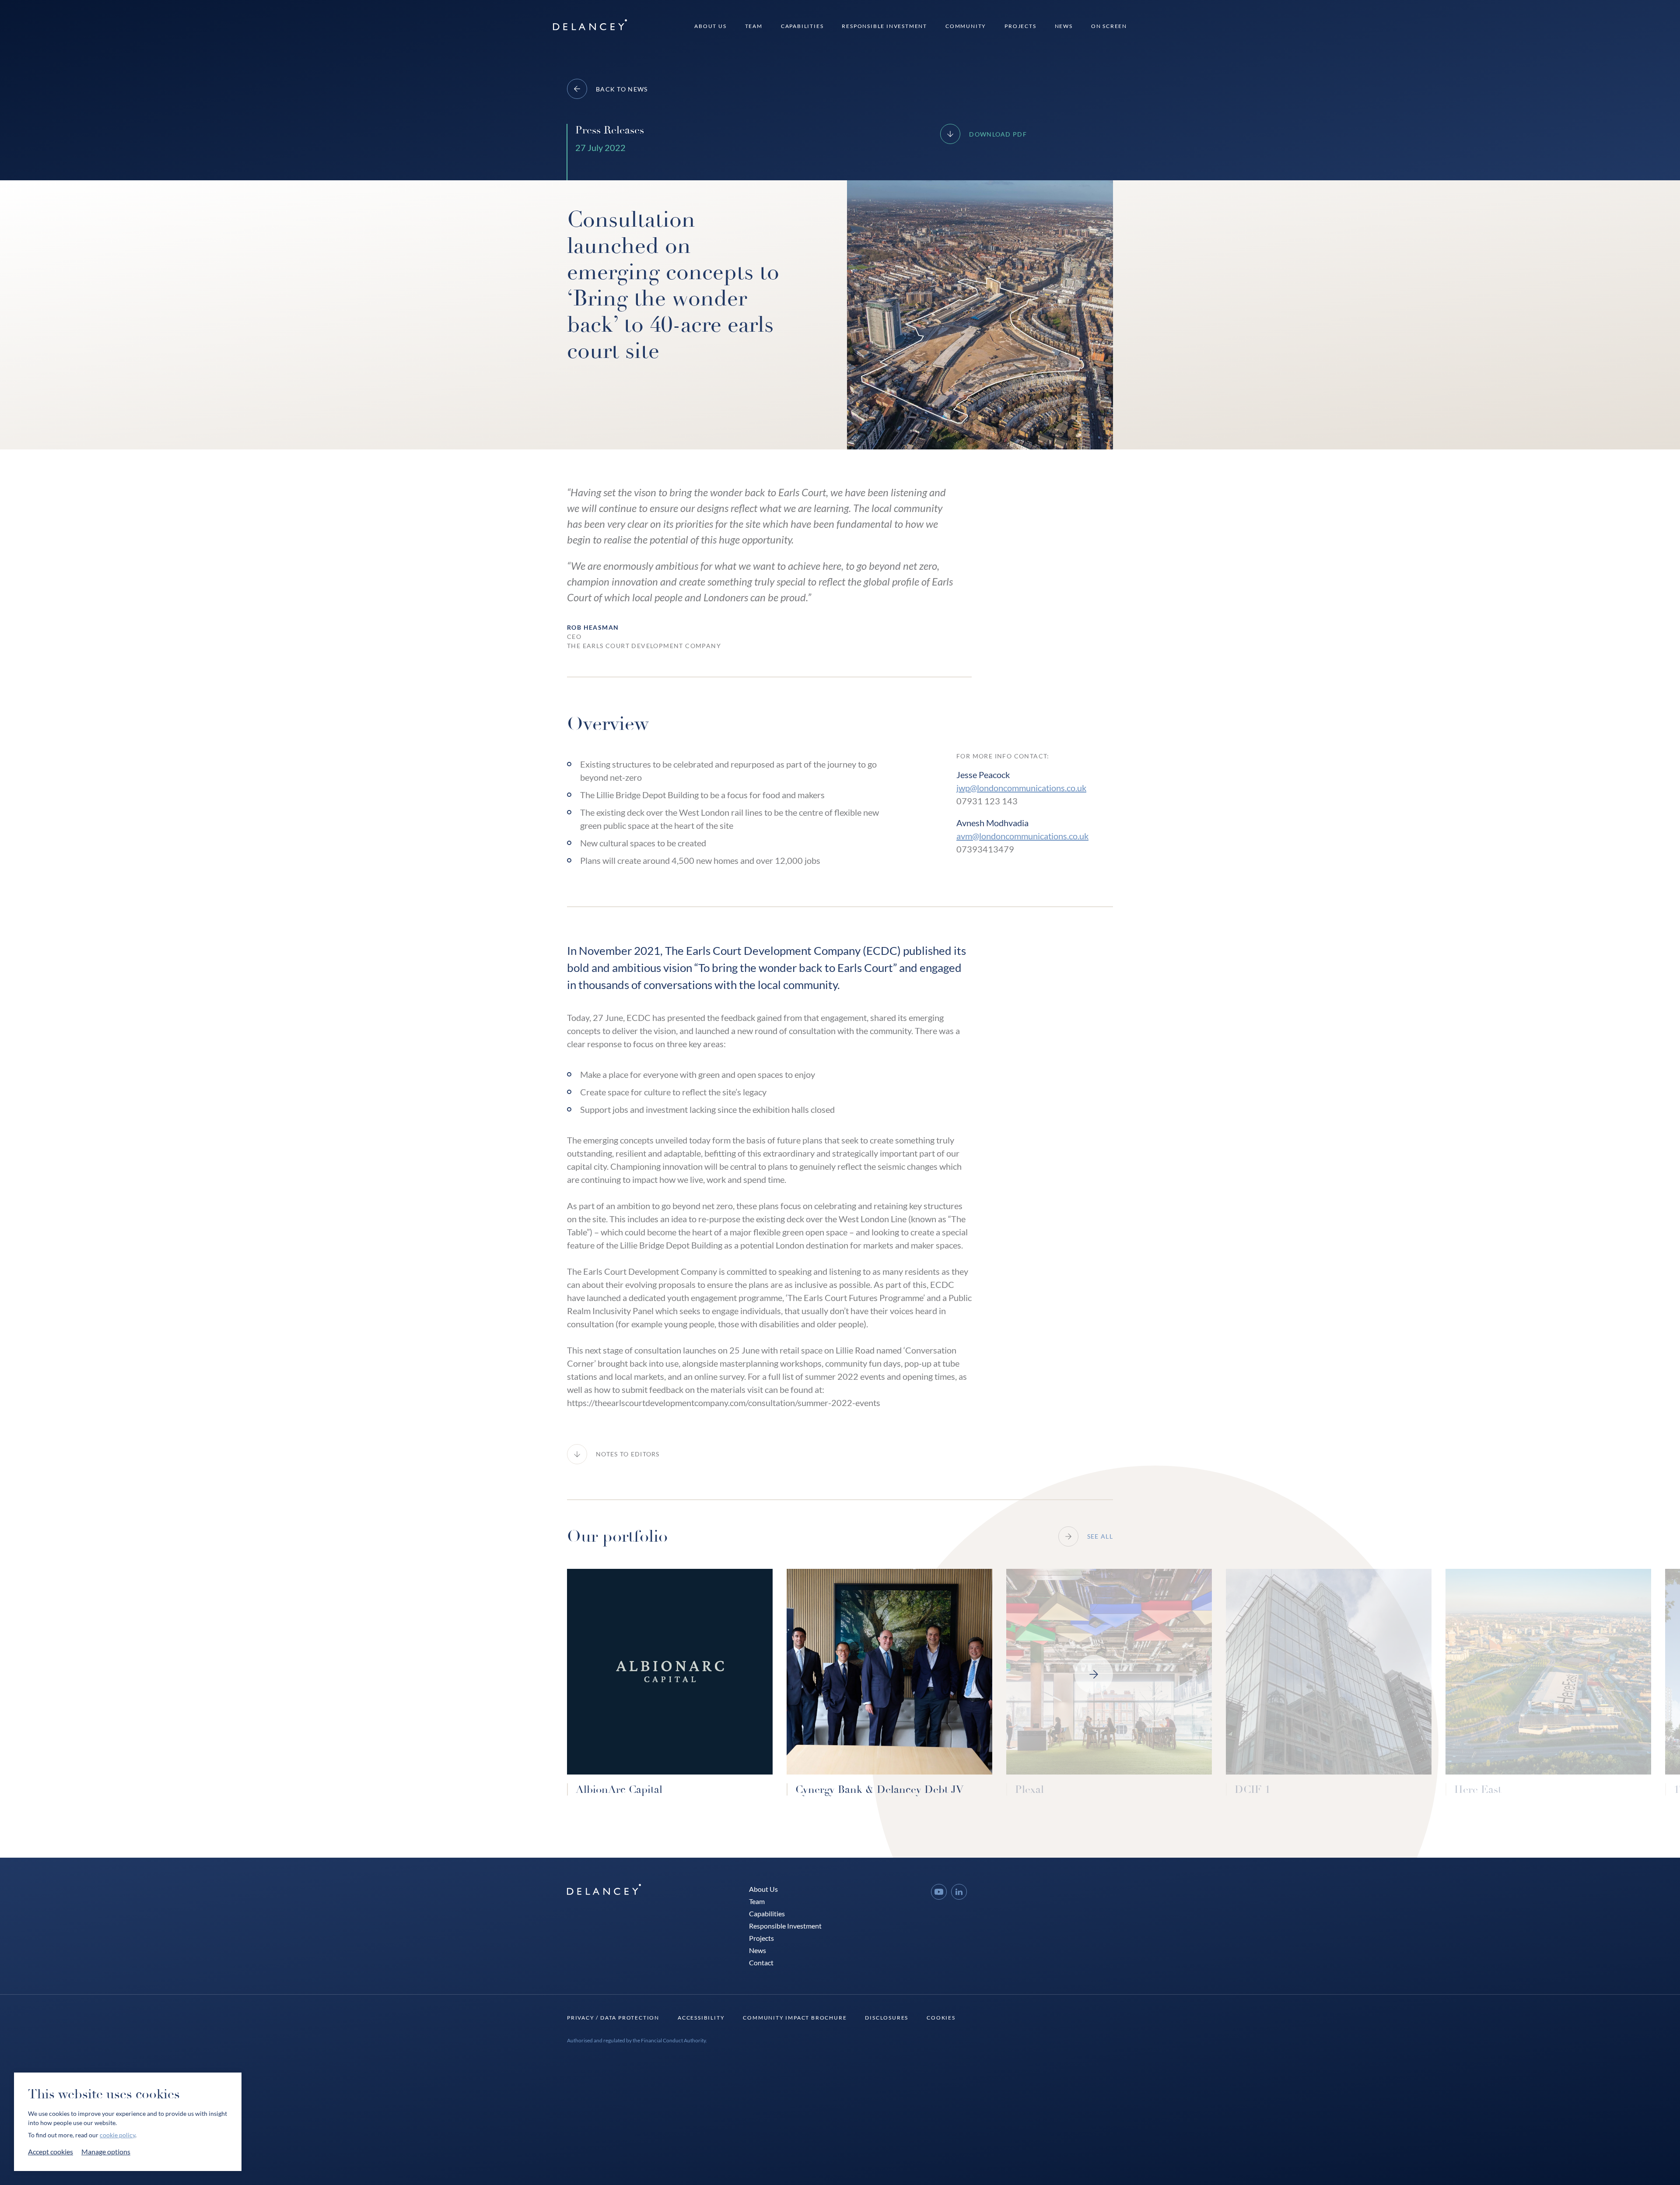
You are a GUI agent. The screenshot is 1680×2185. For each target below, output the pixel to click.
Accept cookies (51, 2152)
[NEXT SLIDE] (1094, 1674)
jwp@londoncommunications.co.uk (1021, 788)
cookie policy (117, 2135)
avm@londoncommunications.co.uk (1022, 836)
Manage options (106, 2152)
